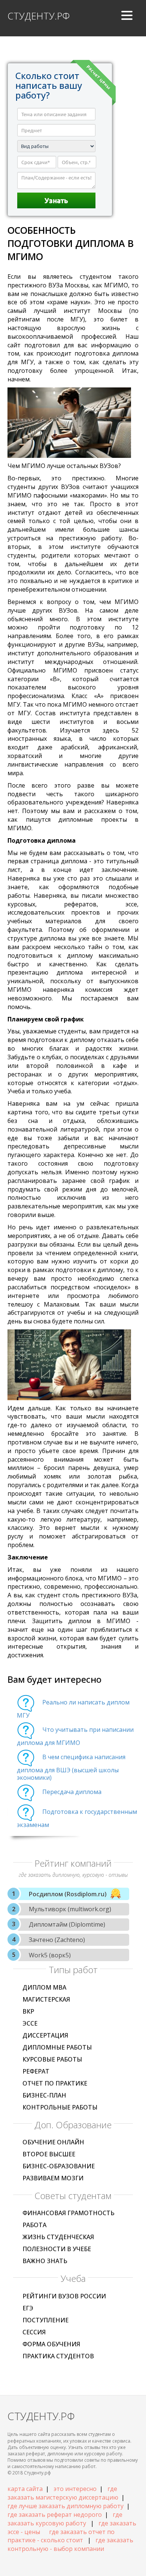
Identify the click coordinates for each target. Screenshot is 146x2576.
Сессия (34, 2332)
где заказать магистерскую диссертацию (63, 2493)
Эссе (30, 2023)
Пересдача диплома (72, 1792)
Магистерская (46, 1999)
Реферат (36, 2071)
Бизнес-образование (59, 2166)
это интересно (75, 2489)
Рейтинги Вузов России (64, 2296)
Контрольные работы (60, 2107)
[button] (127, 18)
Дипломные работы (57, 2047)
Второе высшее (49, 2154)
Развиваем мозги (53, 2178)
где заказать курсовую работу (65, 2519)
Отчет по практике (55, 2083)
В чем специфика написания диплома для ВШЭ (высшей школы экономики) (71, 1767)
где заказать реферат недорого (55, 2515)
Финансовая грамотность (69, 2213)
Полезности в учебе (57, 2249)
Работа (34, 2225)
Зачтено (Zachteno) (57, 1940)
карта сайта (25, 2489)
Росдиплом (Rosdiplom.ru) (68, 1894)
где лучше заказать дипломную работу (66, 2506)
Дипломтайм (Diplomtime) (67, 1924)
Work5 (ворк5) (50, 1955)
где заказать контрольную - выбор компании (70, 2544)
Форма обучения (51, 2344)
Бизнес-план (44, 2095)
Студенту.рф (39, 16)
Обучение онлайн (53, 2142)
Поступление (45, 2320)
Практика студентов (58, 2356)
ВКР (28, 2011)
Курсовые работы (52, 2059)
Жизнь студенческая (58, 2237)
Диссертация (45, 2035)
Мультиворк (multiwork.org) (70, 1909)
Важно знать (45, 2261)
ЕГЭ (28, 2308)
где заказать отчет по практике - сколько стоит (61, 2536)
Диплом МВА (44, 1987)
